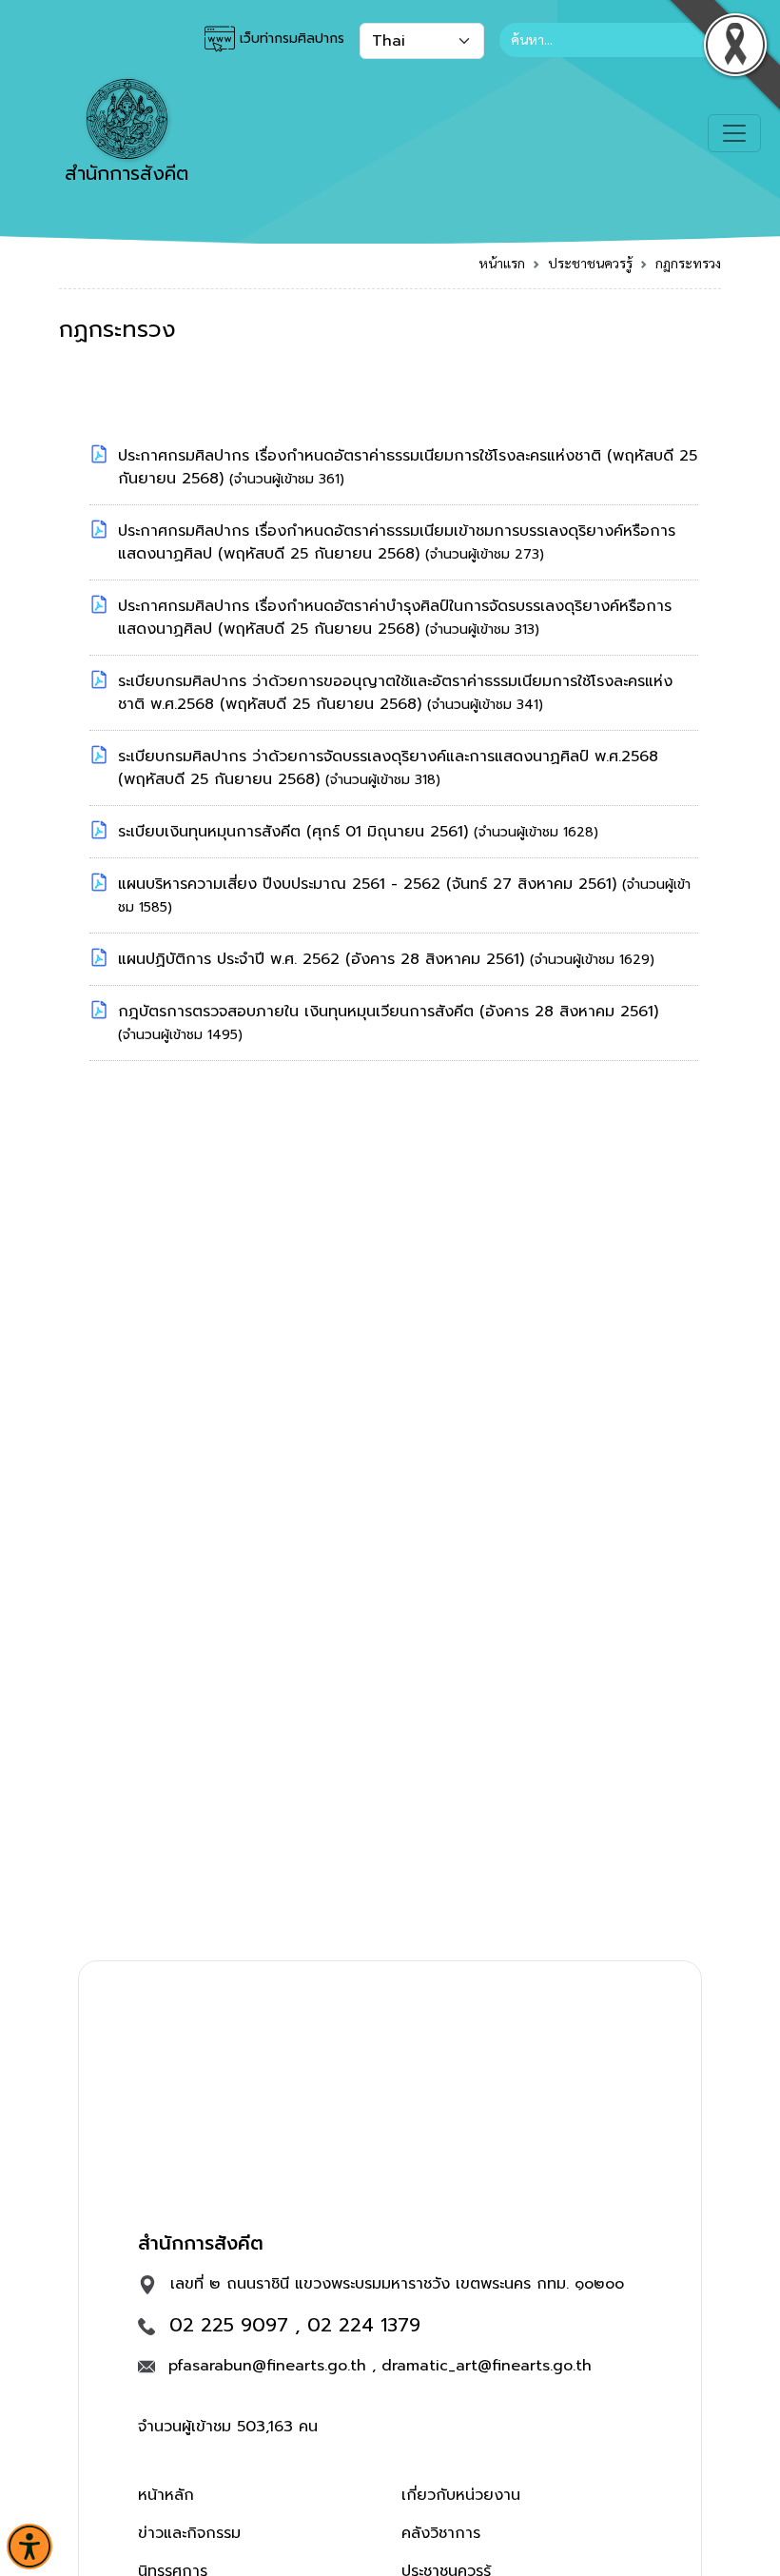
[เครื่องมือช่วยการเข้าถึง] (29, 2547)
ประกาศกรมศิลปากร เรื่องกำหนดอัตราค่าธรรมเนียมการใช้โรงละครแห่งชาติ (362, 456)
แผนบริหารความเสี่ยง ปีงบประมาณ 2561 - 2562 (282, 884)
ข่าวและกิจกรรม (189, 2533)
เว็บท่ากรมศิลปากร (290, 39)
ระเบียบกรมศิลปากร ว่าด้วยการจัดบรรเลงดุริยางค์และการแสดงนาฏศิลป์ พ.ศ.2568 (388, 757)
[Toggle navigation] (734, 133)
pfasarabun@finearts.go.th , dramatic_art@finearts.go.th (380, 2366)
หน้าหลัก (166, 2495)
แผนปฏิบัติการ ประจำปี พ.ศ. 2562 (232, 959)
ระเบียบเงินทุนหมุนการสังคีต (212, 832)
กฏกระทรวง (688, 263)
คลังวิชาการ (441, 2533)
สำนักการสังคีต (127, 173)
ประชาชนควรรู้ (590, 263)
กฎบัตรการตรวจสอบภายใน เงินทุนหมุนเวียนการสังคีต (299, 1012)
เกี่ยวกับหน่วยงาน (461, 2495)
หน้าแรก (502, 263)
